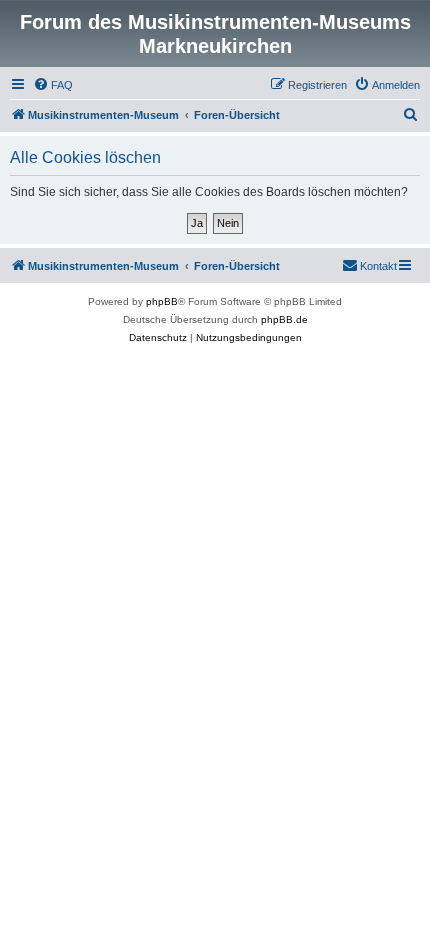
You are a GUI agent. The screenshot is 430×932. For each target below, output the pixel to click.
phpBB (162, 301)
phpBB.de (284, 319)
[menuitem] (53, 85)
